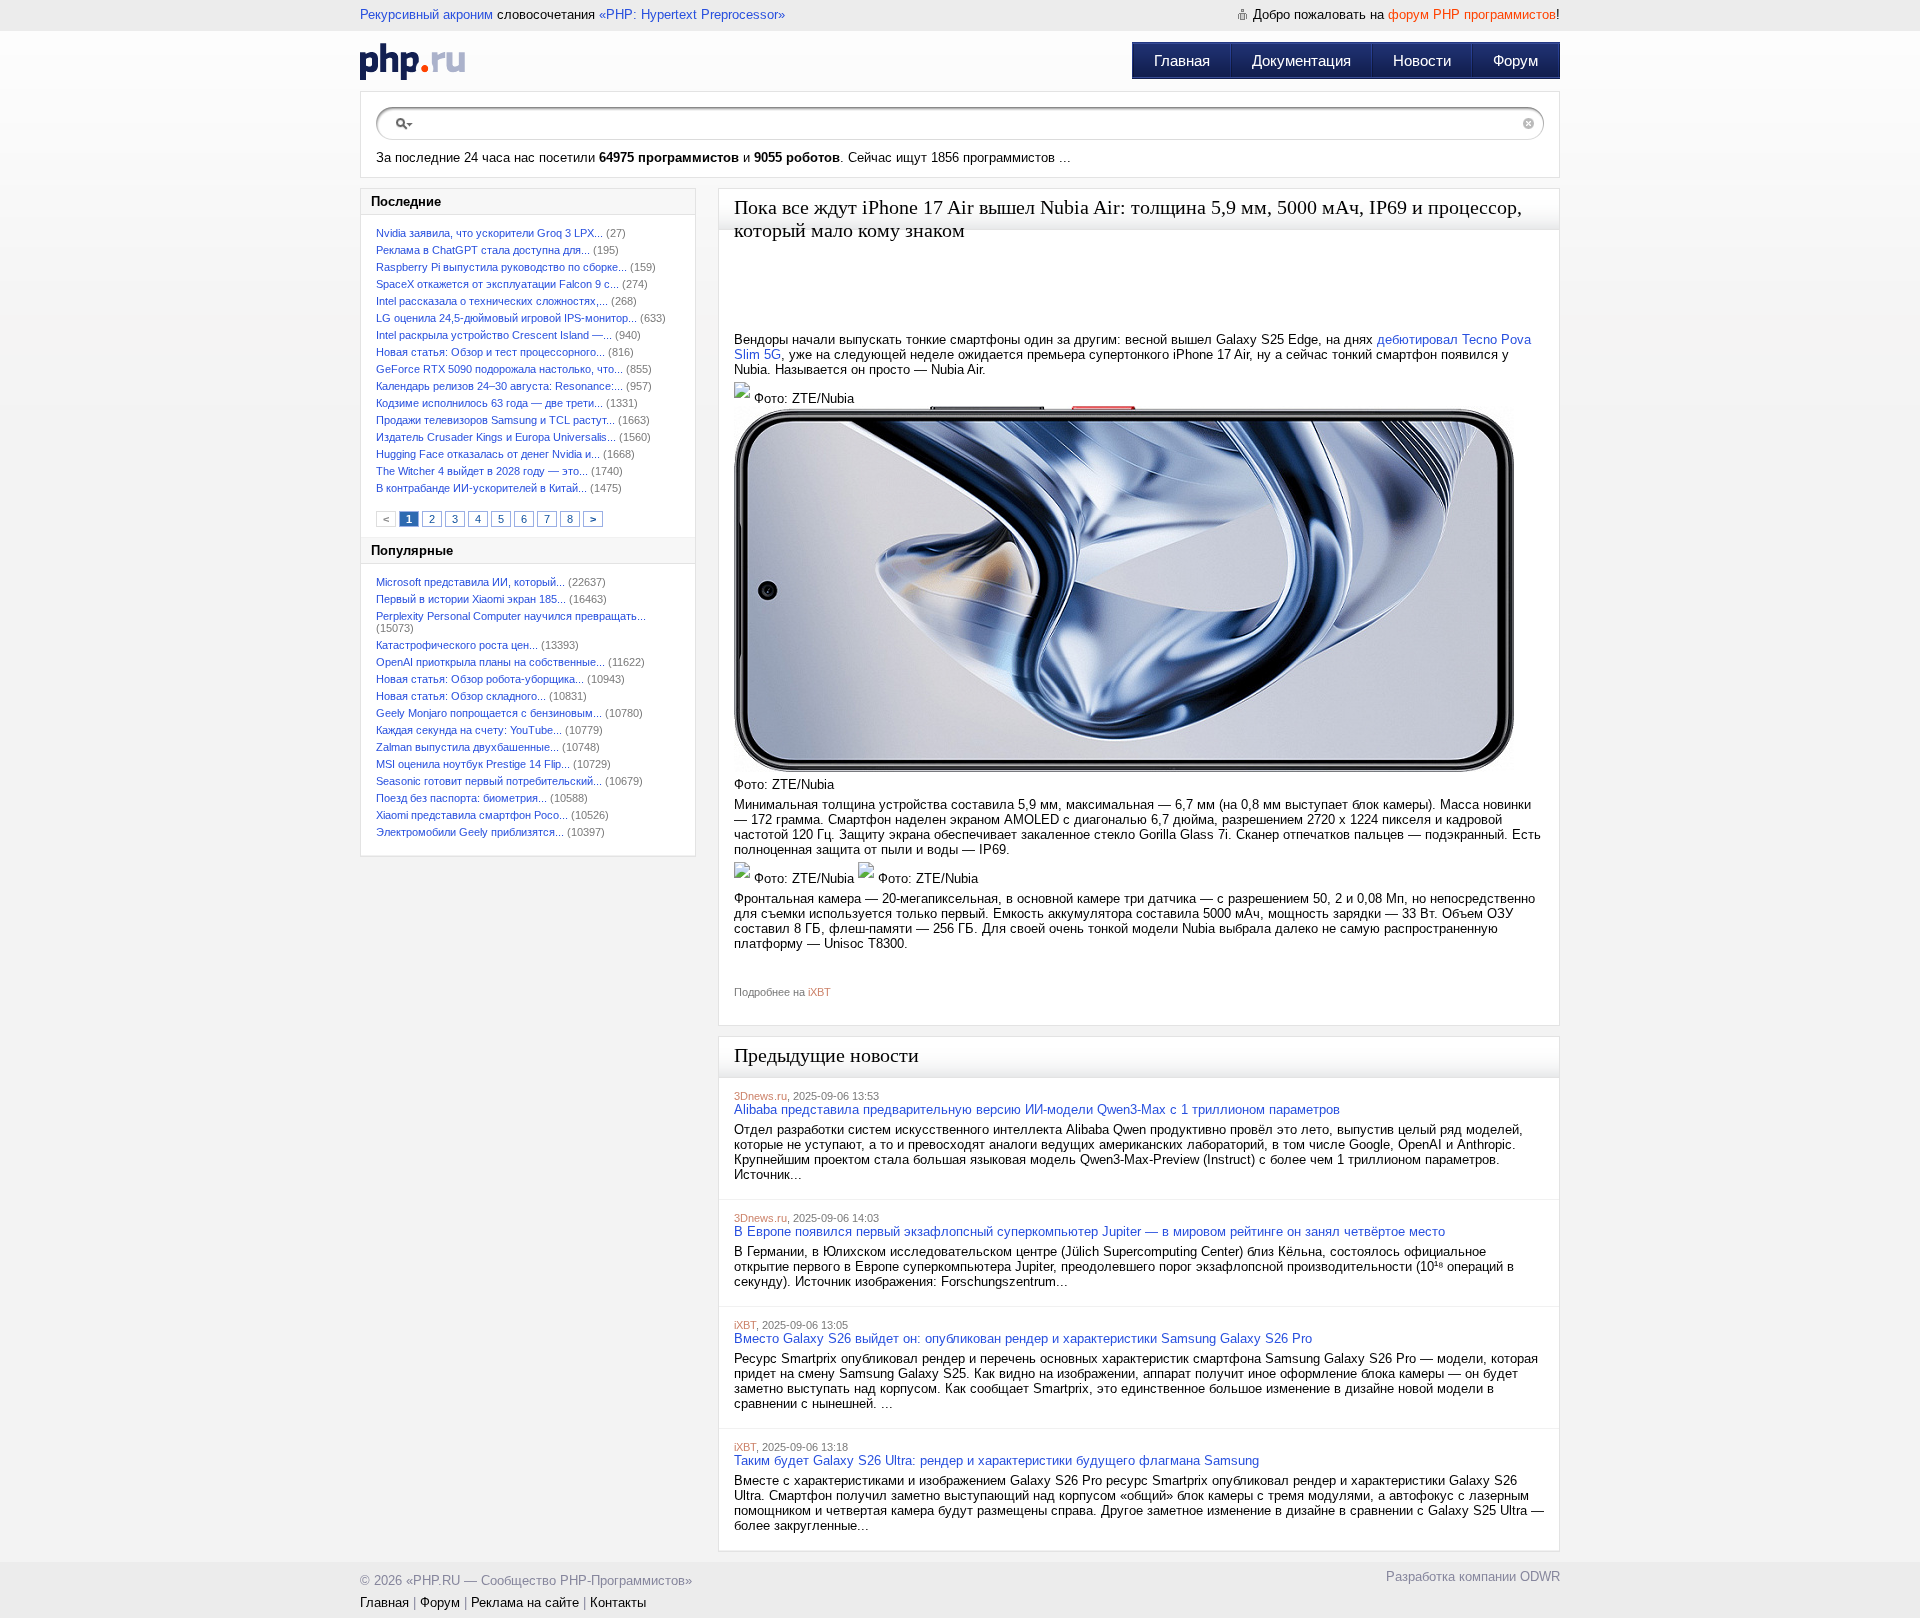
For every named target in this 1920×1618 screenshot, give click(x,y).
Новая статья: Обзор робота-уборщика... (480, 679)
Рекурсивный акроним (426, 14)
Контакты (618, 1602)
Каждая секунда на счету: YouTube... (469, 730)
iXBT (819, 992)
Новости (1422, 60)
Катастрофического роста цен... (457, 645)
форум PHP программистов (1472, 14)
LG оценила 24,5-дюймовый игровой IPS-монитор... (506, 318)
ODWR (1540, 1576)
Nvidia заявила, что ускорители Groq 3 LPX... (489, 233)
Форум (1515, 60)
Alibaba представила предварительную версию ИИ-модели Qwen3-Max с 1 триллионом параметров (1037, 1109)
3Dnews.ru (760, 1096)
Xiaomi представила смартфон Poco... (472, 815)
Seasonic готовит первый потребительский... (489, 781)
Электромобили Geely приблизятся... (470, 832)
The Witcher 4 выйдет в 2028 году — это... (482, 471)
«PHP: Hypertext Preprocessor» (692, 14)
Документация (1301, 60)
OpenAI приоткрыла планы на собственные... (490, 662)
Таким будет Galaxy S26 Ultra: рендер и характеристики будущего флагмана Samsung (996, 1460)
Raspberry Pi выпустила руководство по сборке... (501, 267)
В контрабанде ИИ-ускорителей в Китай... (481, 488)
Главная (1182, 60)
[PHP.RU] (412, 61)
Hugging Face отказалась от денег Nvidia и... (488, 454)
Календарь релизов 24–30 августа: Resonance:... (499, 386)
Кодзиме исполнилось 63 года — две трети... (489, 403)
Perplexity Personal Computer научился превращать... (511, 616)
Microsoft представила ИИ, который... (470, 582)
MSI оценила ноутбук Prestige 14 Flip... (473, 764)
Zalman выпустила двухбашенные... (467, 747)
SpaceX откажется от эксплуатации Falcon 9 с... (497, 284)
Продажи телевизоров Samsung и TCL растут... (495, 420)
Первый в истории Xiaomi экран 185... (471, 599)
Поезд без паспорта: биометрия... (461, 798)
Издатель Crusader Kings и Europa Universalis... (496, 437)
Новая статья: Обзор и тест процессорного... (490, 352)
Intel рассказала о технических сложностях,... (492, 301)
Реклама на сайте (525, 1602)
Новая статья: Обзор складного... (461, 696)
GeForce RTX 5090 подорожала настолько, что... (499, 369)
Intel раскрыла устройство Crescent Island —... (494, 335)
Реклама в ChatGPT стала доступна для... (483, 250)
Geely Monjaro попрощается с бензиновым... (489, 713)
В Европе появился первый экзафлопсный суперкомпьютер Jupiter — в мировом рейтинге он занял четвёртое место (1089, 1231)
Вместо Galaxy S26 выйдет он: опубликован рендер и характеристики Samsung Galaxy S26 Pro (1023, 1338)
